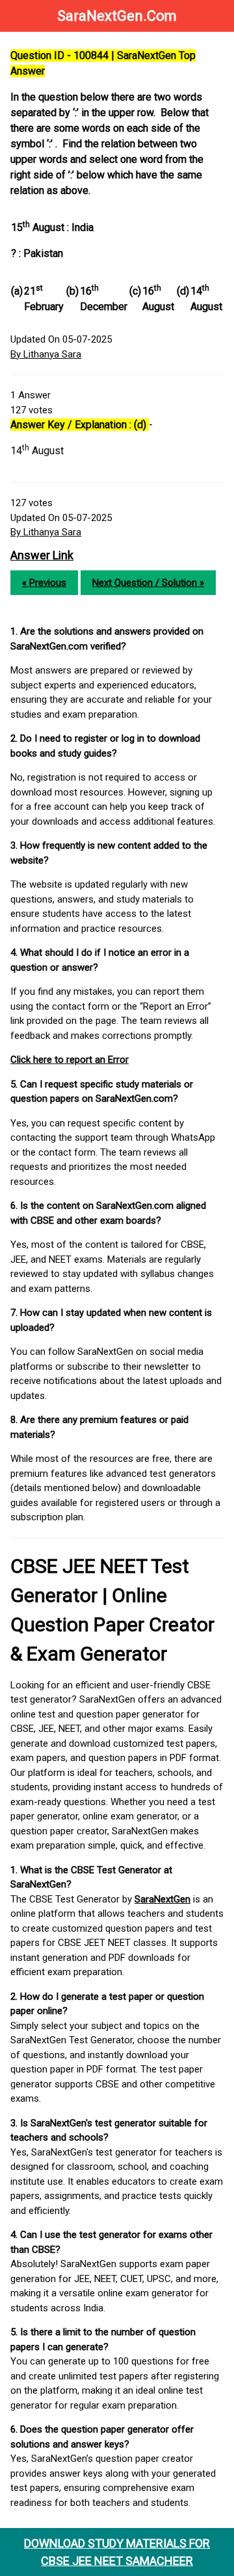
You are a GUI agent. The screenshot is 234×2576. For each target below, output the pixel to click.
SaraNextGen (162, 1899)
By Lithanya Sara (46, 354)
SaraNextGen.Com (117, 16)
